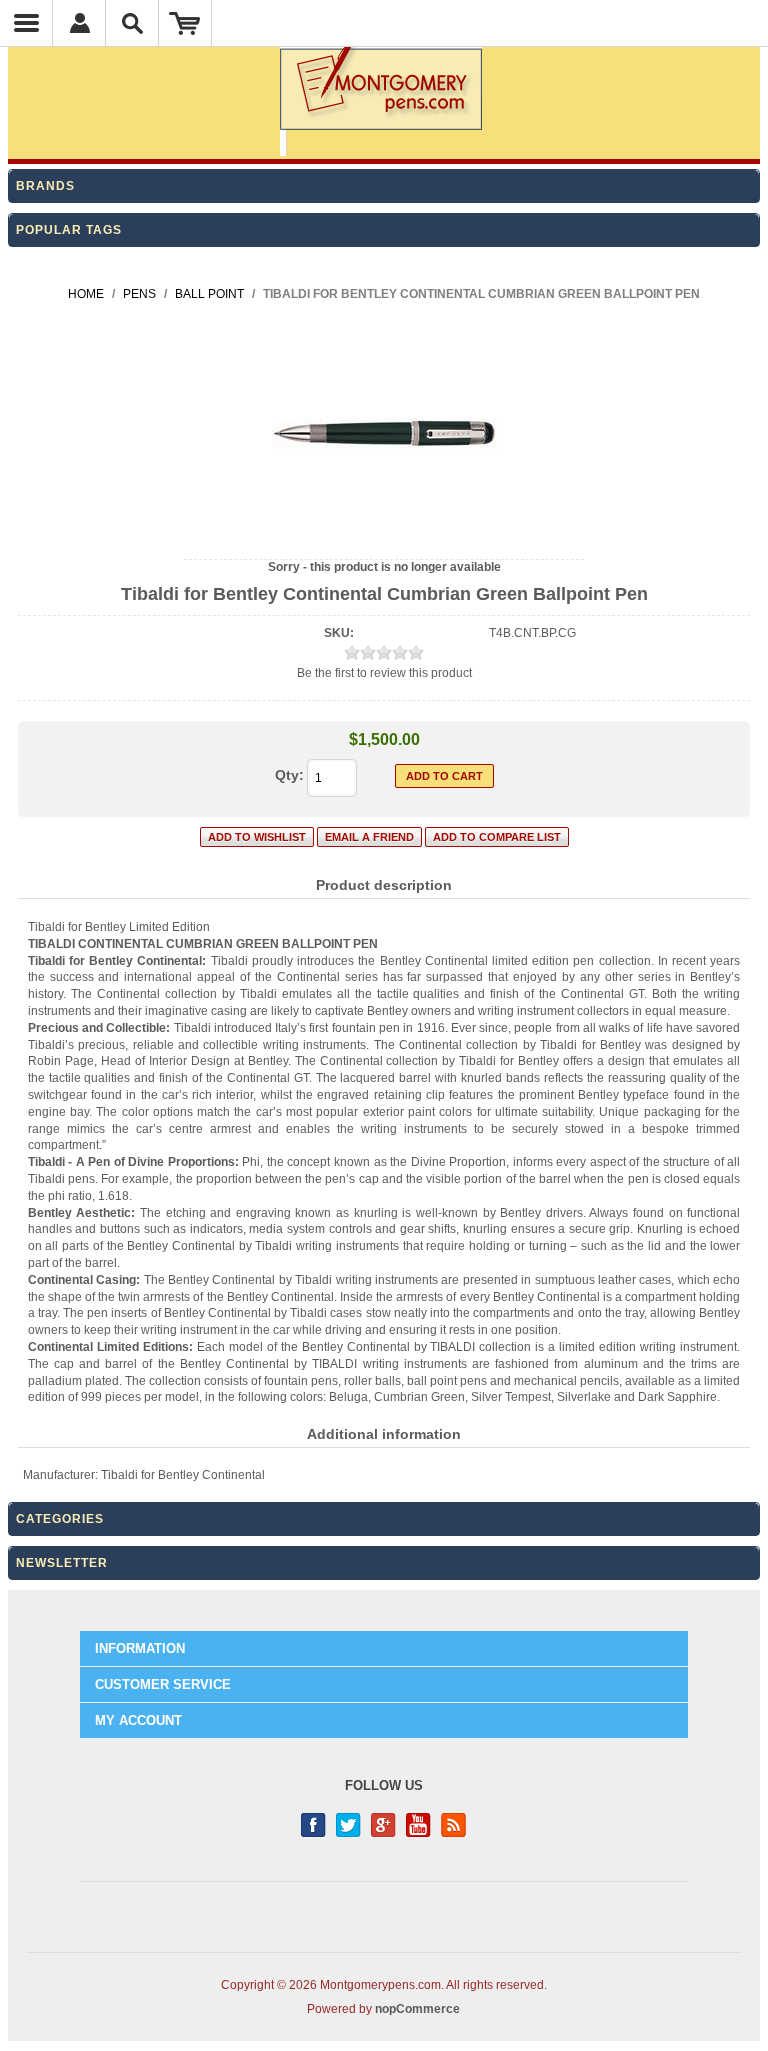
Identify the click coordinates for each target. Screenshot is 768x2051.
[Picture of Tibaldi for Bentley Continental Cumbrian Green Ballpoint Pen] (384, 542)
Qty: (289, 775)
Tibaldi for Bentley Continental (183, 1475)
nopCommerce (417, 2009)
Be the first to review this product (384, 673)
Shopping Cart (185, 23)
